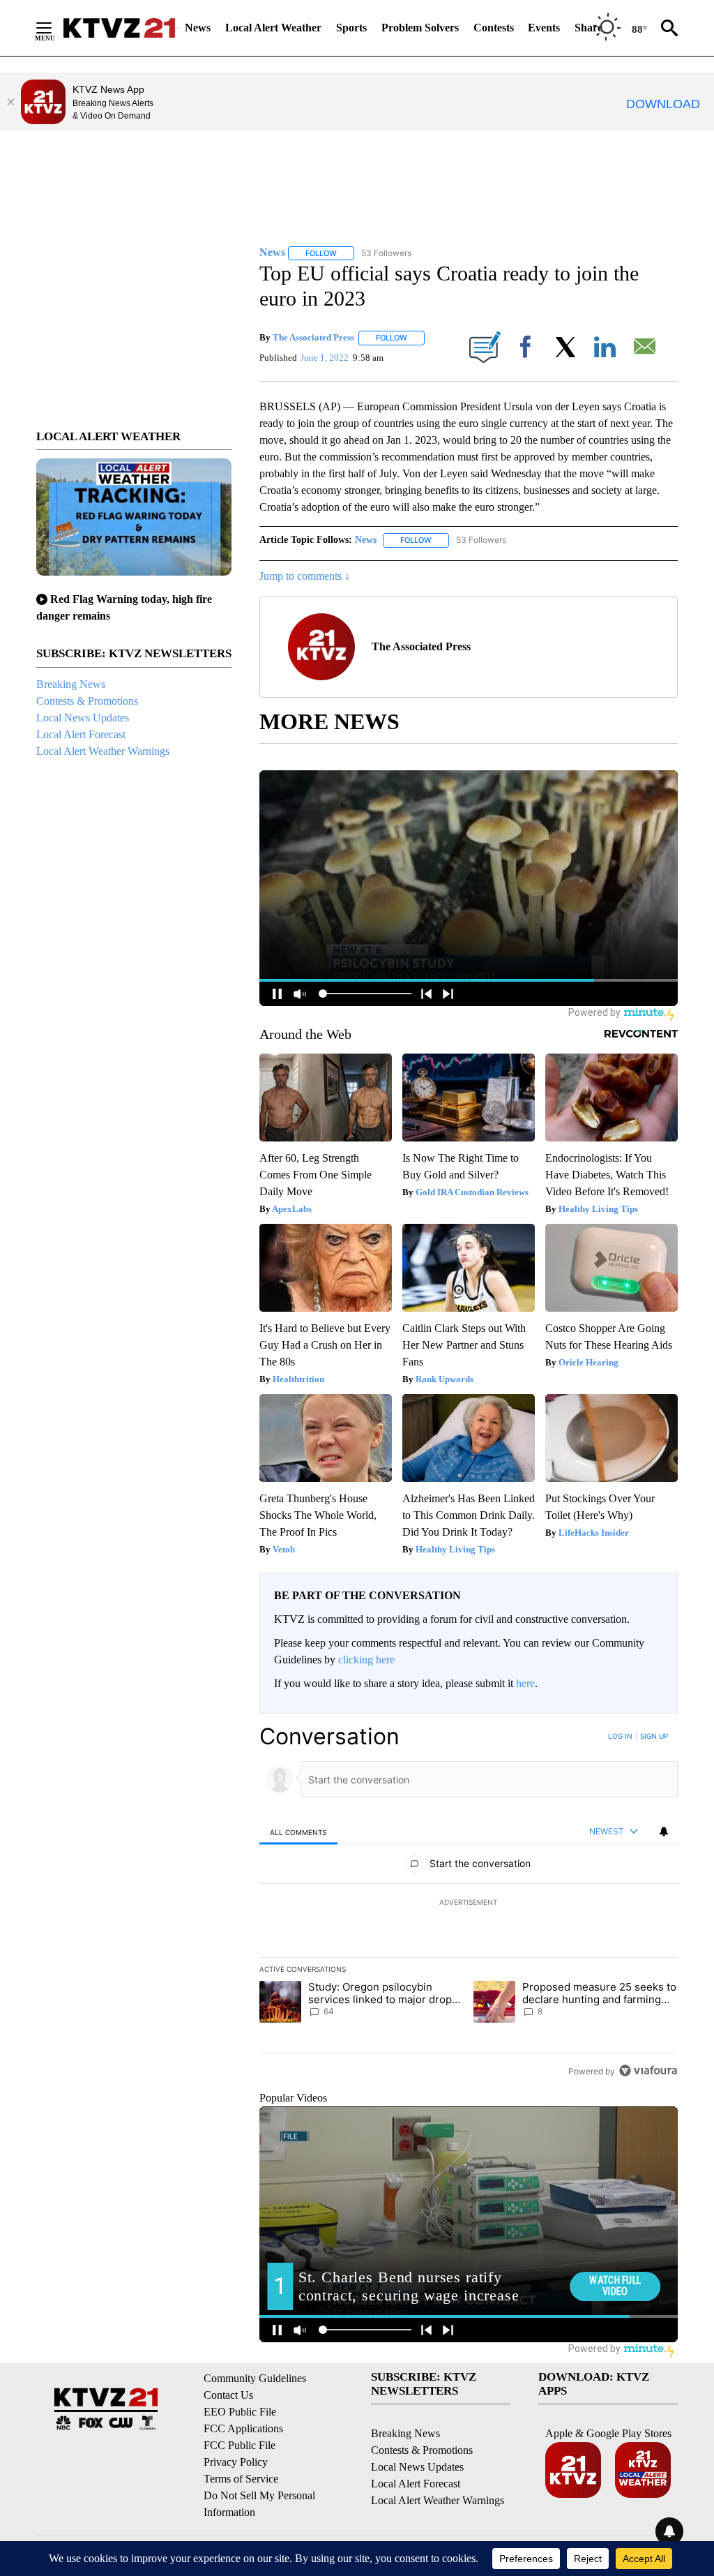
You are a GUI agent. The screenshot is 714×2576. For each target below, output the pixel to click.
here (525, 1683)
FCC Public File (240, 2445)
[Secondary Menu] (54, 28)
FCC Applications (243, 2428)
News (198, 28)
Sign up (654, 1736)
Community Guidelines (255, 2378)
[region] (469, 1903)
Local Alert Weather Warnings (103, 751)
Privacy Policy (236, 2462)
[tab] (298, 1832)
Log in (620, 1736)
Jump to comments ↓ (305, 576)
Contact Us (228, 2395)
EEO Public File (240, 2412)
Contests (494, 28)
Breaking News (71, 684)
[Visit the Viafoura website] (648, 2070)
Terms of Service (241, 2479)
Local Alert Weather (273, 28)
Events (544, 28)
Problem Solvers (420, 28)
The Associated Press (313, 337)
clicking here (366, 1660)
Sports (351, 28)
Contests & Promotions (87, 701)
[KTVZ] (119, 28)
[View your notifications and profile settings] (664, 1832)
